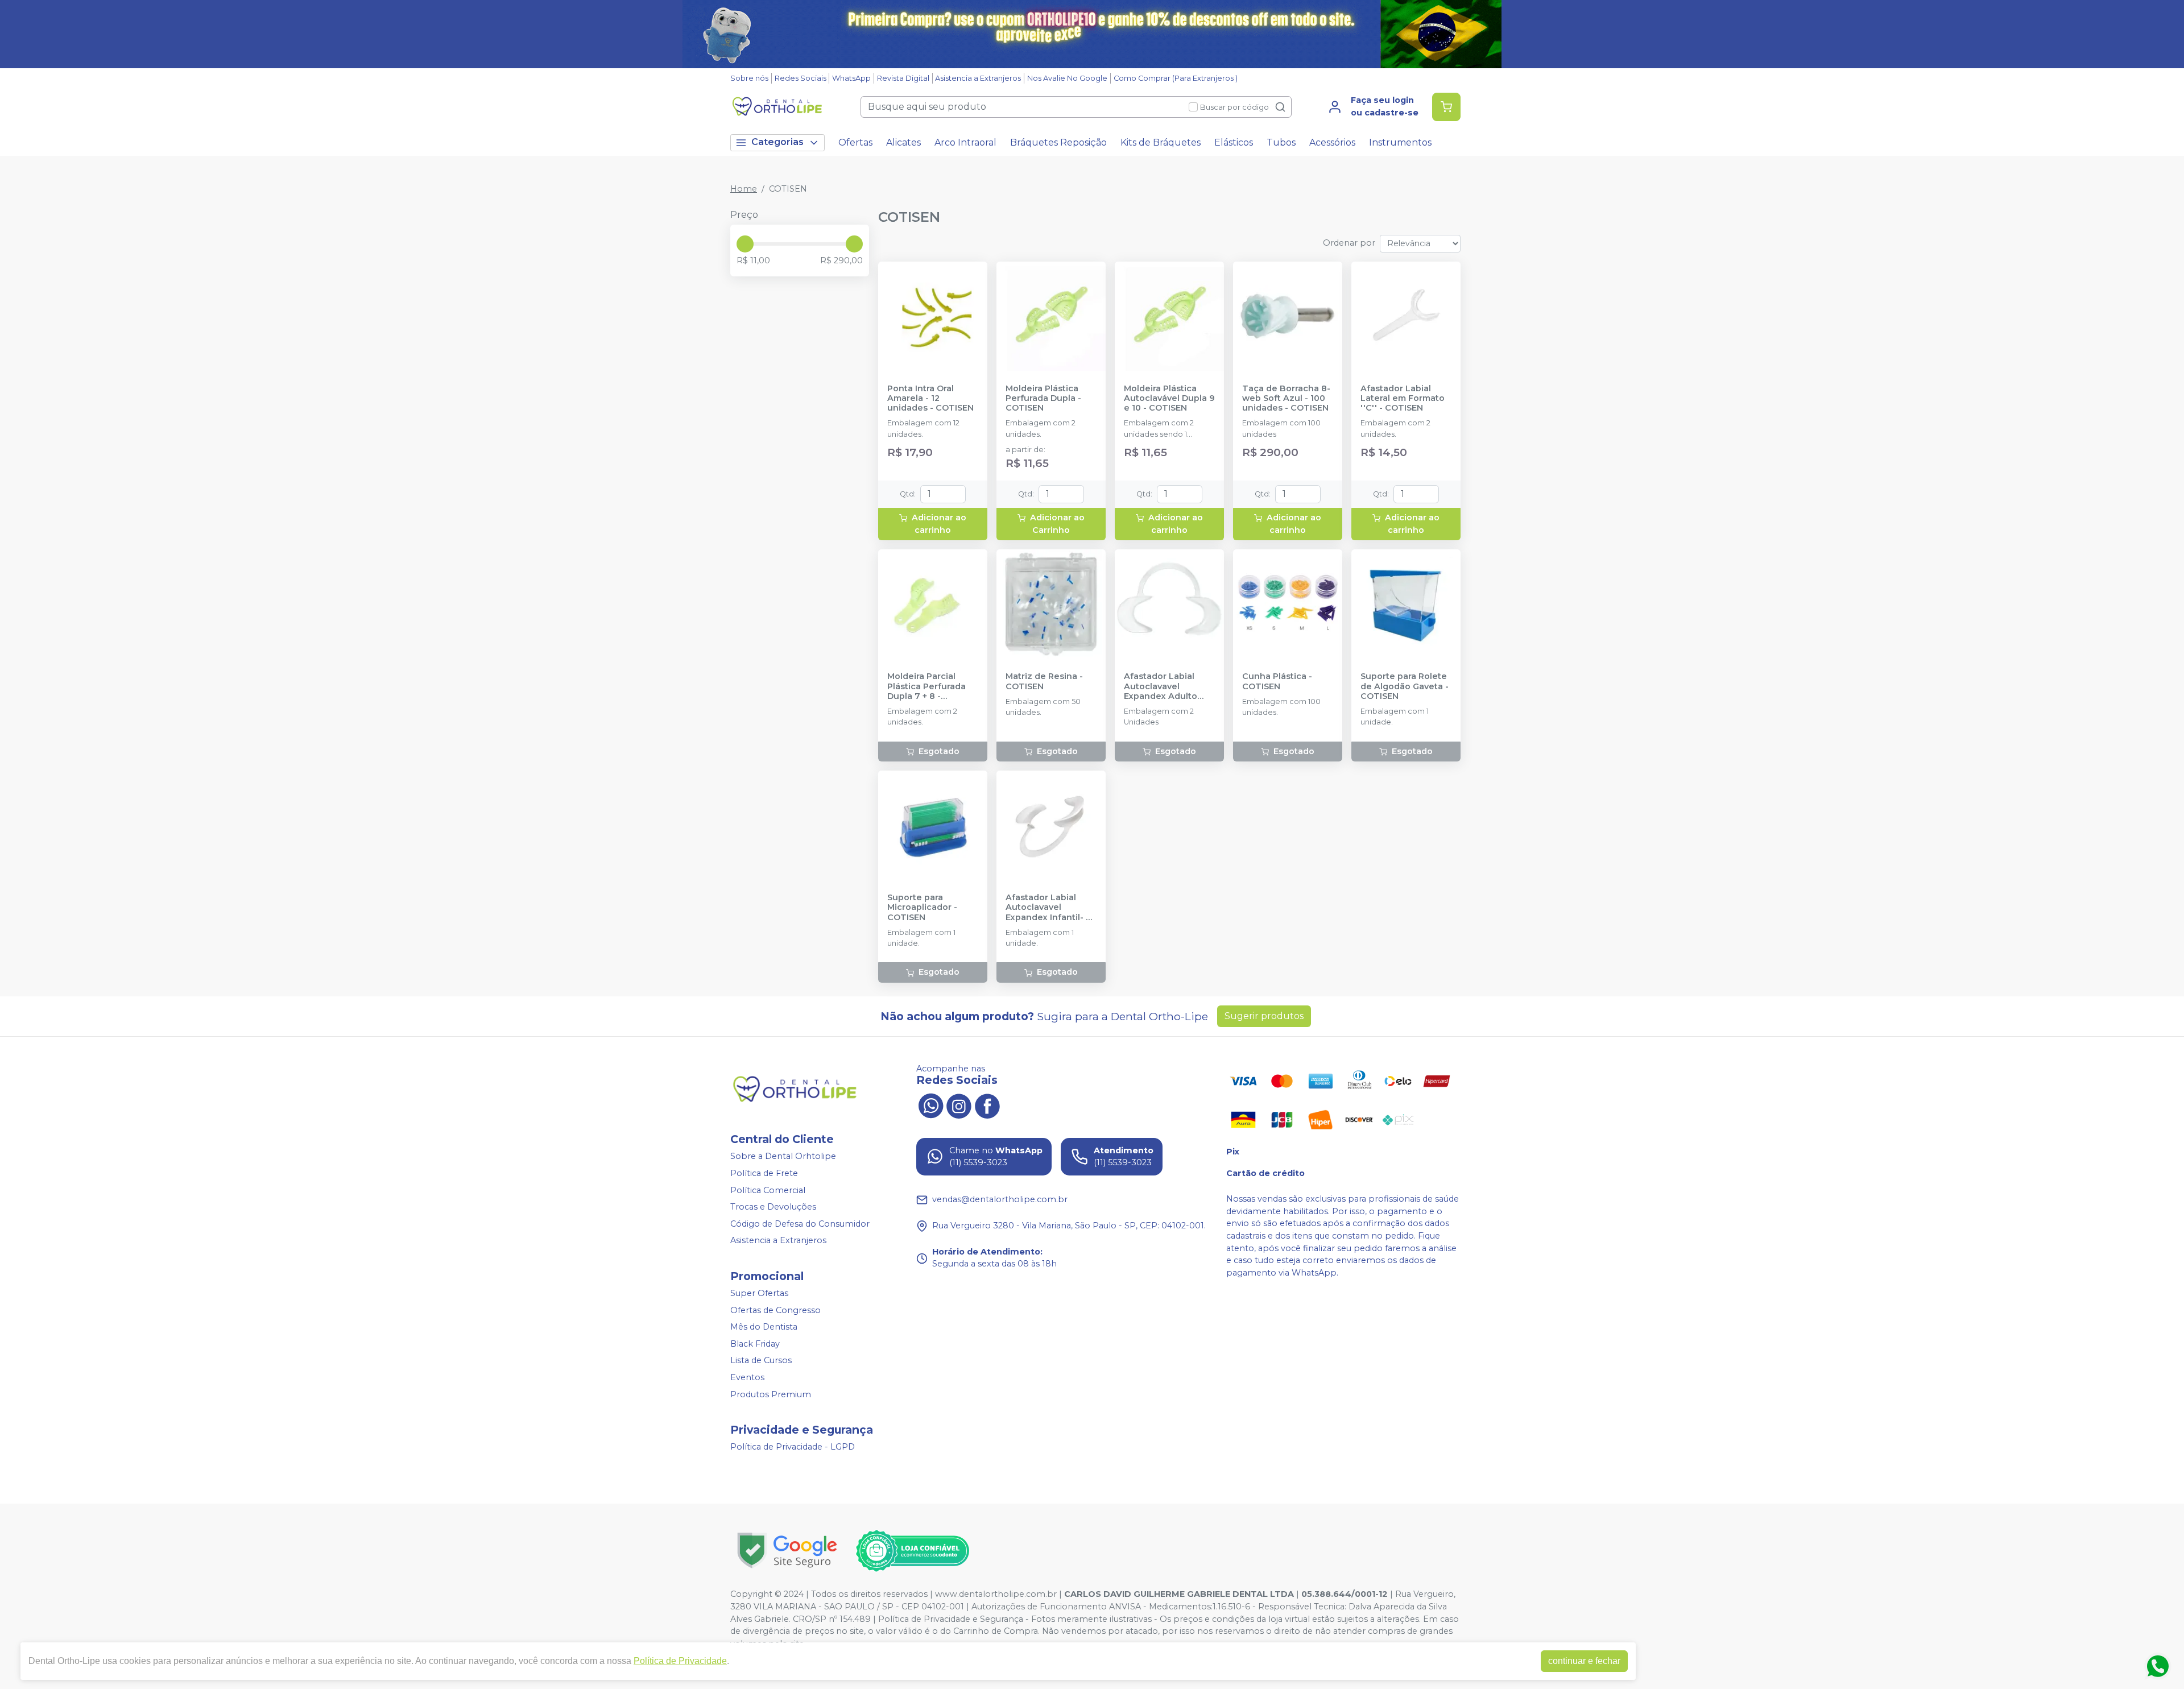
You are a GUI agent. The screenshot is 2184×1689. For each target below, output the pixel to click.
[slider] (745, 244)
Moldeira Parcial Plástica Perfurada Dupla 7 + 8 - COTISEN (926, 686)
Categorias (777, 142)
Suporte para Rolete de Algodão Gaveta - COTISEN (1405, 686)
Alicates (903, 142)
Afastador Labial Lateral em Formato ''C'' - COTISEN (1403, 399)
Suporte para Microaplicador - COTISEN (922, 908)
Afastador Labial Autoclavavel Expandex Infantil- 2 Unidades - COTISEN (1049, 908)
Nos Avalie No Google (1067, 78)
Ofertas (855, 142)
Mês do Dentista (764, 1327)
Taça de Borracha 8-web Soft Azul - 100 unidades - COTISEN (1286, 399)
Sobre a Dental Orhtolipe (783, 1157)
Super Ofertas (759, 1293)
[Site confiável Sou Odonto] (912, 1551)
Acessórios (1332, 142)
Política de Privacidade (680, 1661)
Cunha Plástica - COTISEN (1277, 681)
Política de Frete (764, 1173)
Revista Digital (903, 78)
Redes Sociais (801, 78)
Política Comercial (768, 1190)
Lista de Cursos (761, 1361)
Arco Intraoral (965, 142)
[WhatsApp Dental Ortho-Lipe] (930, 1105)
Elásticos (1234, 142)
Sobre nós (749, 78)
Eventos (747, 1377)
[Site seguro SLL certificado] (787, 1551)
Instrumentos (1400, 142)
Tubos (1281, 142)
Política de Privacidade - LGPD (793, 1447)
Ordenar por (1349, 243)
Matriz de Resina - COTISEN (1044, 681)
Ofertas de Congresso (775, 1310)
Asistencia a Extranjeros (978, 78)
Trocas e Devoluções (773, 1207)
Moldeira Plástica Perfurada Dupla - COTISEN (1043, 399)
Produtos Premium (771, 1394)
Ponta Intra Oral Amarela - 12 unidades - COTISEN (930, 399)
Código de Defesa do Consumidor (800, 1224)
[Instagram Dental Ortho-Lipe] (959, 1105)
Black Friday (755, 1344)
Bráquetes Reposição (1058, 142)
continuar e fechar (1584, 1661)
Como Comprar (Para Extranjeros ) (1176, 78)
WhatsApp (851, 78)
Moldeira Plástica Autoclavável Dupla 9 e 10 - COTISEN (1169, 399)
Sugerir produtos (1264, 1016)
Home (744, 189)
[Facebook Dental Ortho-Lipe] (987, 1105)
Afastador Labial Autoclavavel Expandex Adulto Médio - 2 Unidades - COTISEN (1168, 686)
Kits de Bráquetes (1161, 142)
